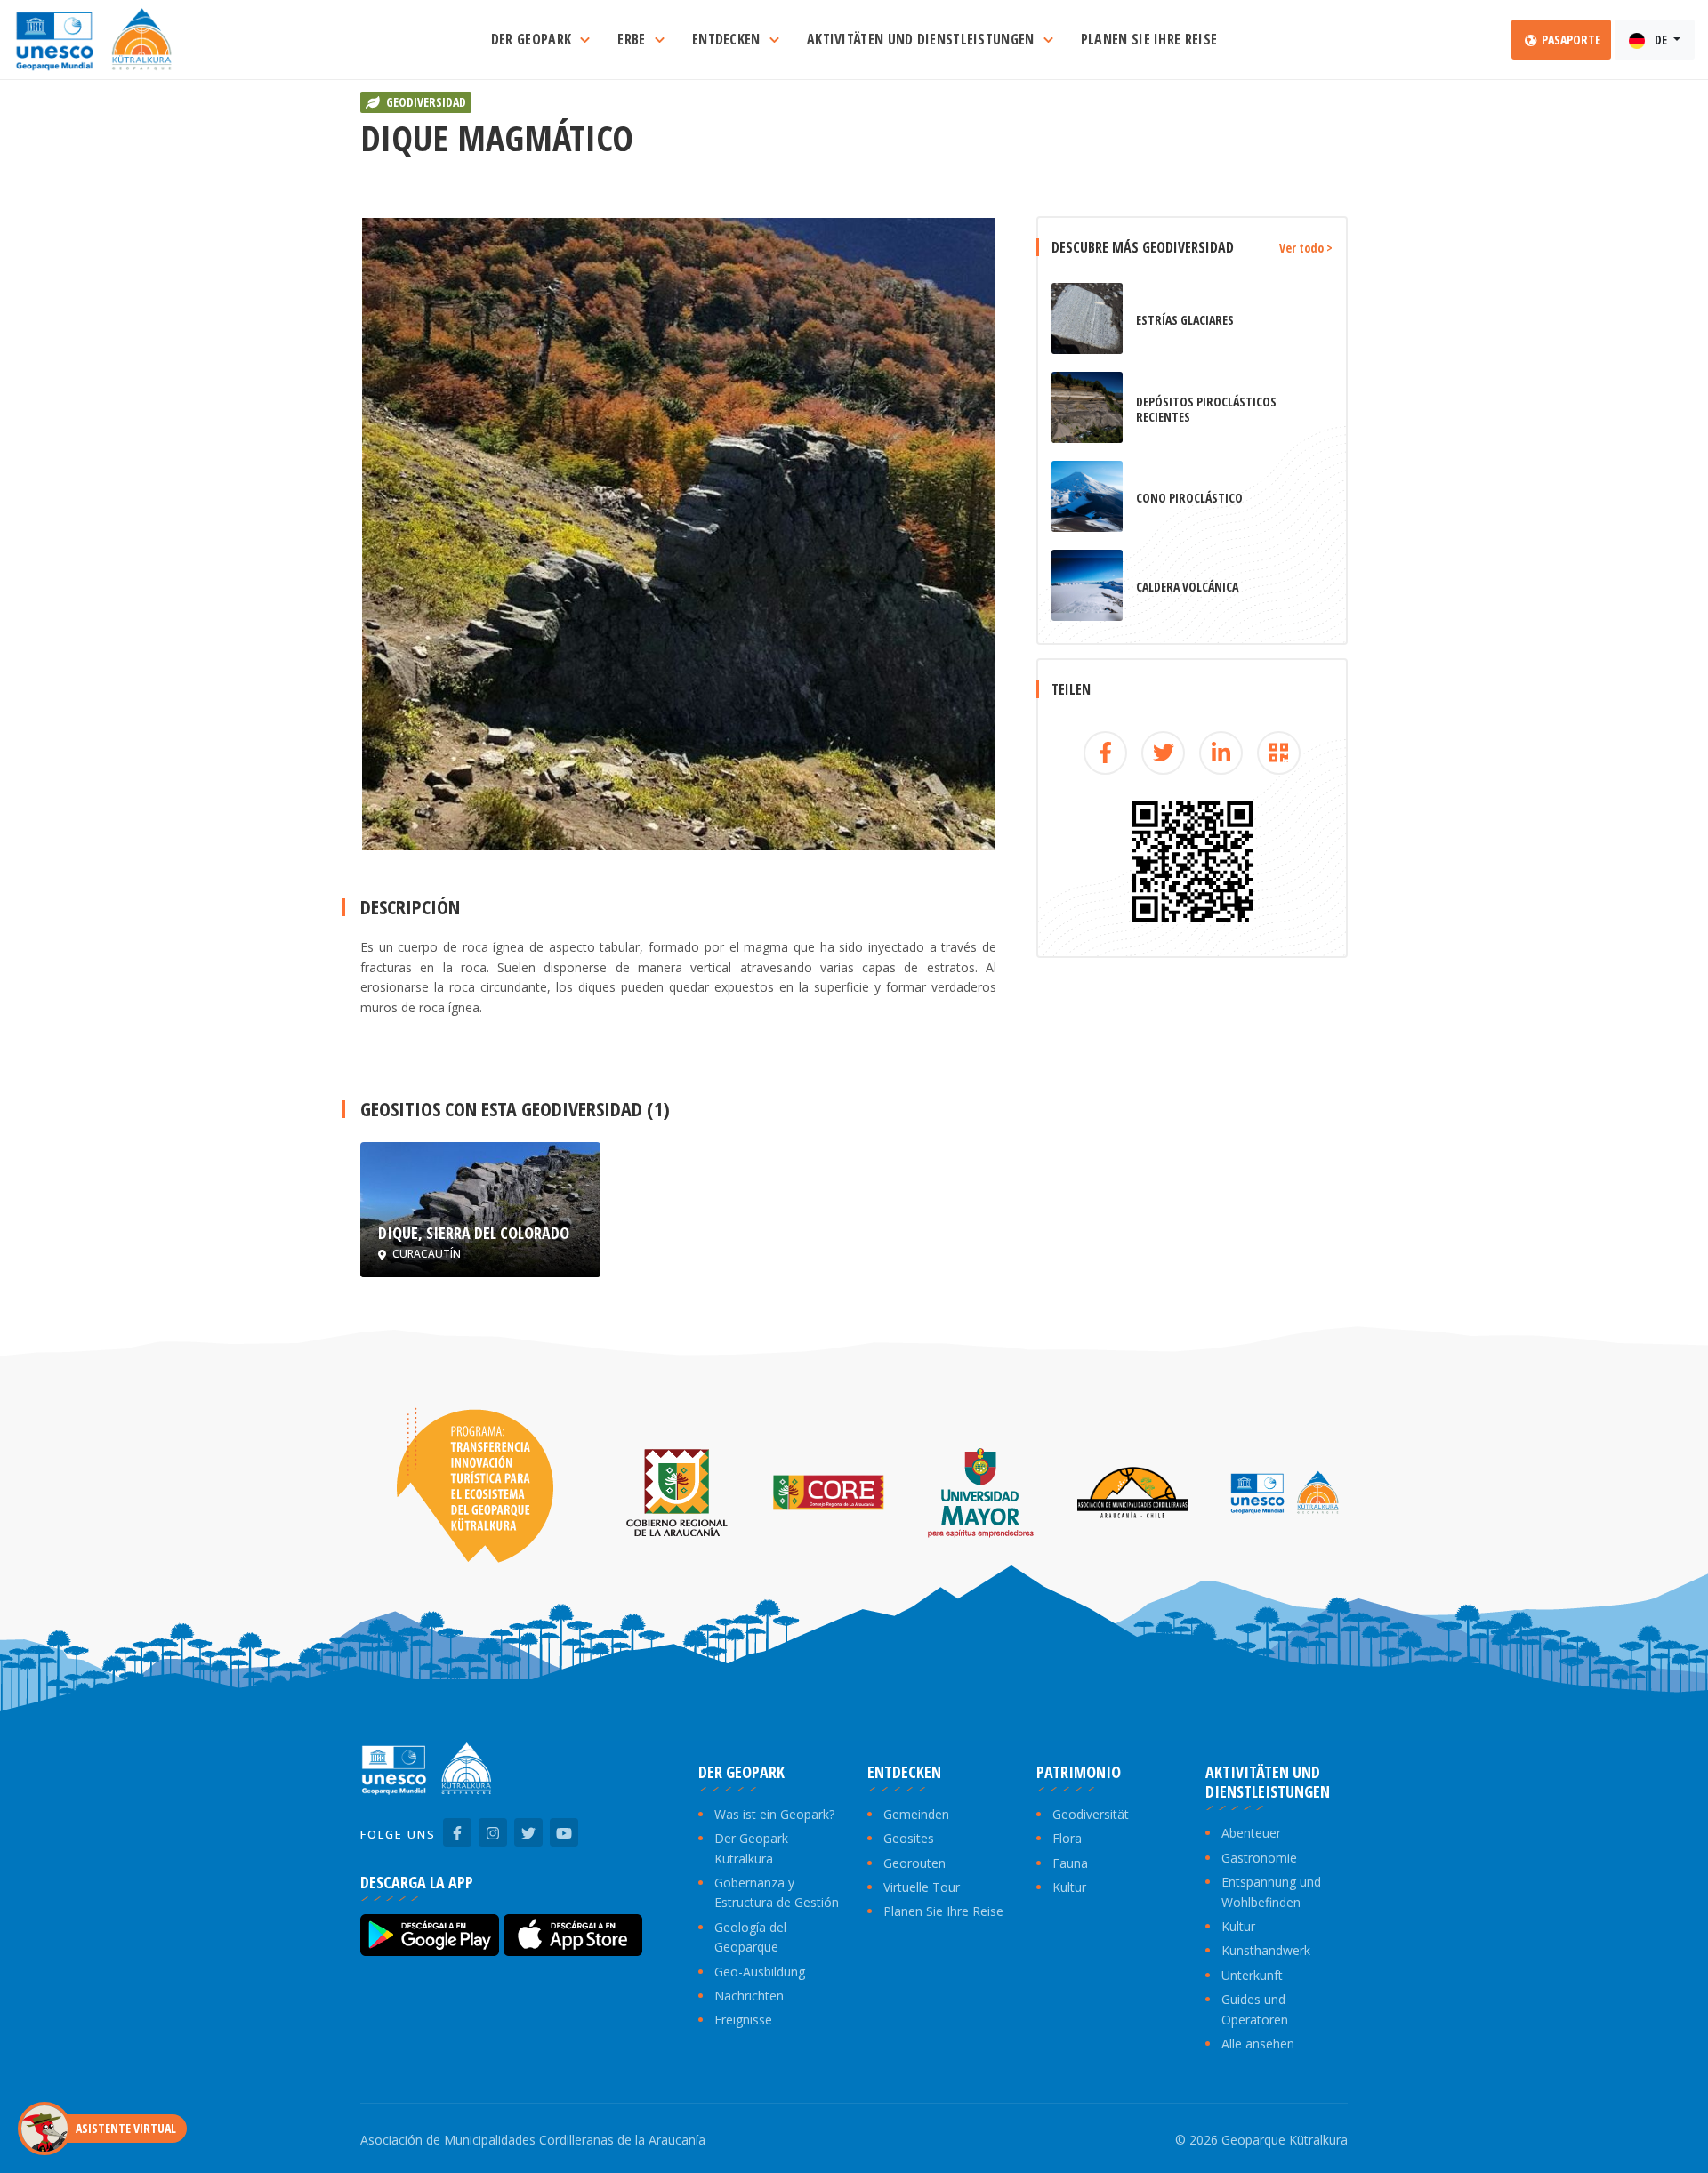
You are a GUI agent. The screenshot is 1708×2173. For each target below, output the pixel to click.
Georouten (914, 1863)
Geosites (909, 1838)
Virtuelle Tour (922, 1887)
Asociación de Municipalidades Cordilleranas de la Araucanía (533, 2140)
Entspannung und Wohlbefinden (1271, 1891)
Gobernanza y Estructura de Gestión (777, 1892)
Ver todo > (1306, 248)
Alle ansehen (1258, 2044)
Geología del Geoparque (750, 1937)
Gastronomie (1259, 1858)
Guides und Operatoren (1255, 2009)
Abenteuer (1251, 1833)
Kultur (1069, 1887)
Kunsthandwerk (1266, 1950)
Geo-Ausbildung (760, 1972)
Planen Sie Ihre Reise (943, 1911)
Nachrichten (749, 1996)
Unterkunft (1252, 1975)
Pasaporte (1570, 40)
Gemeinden (916, 1814)
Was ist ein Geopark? (774, 1814)
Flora (1067, 1838)
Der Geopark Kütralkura (751, 1848)
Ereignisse (743, 2020)
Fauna (1070, 1863)
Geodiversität (1091, 1814)
